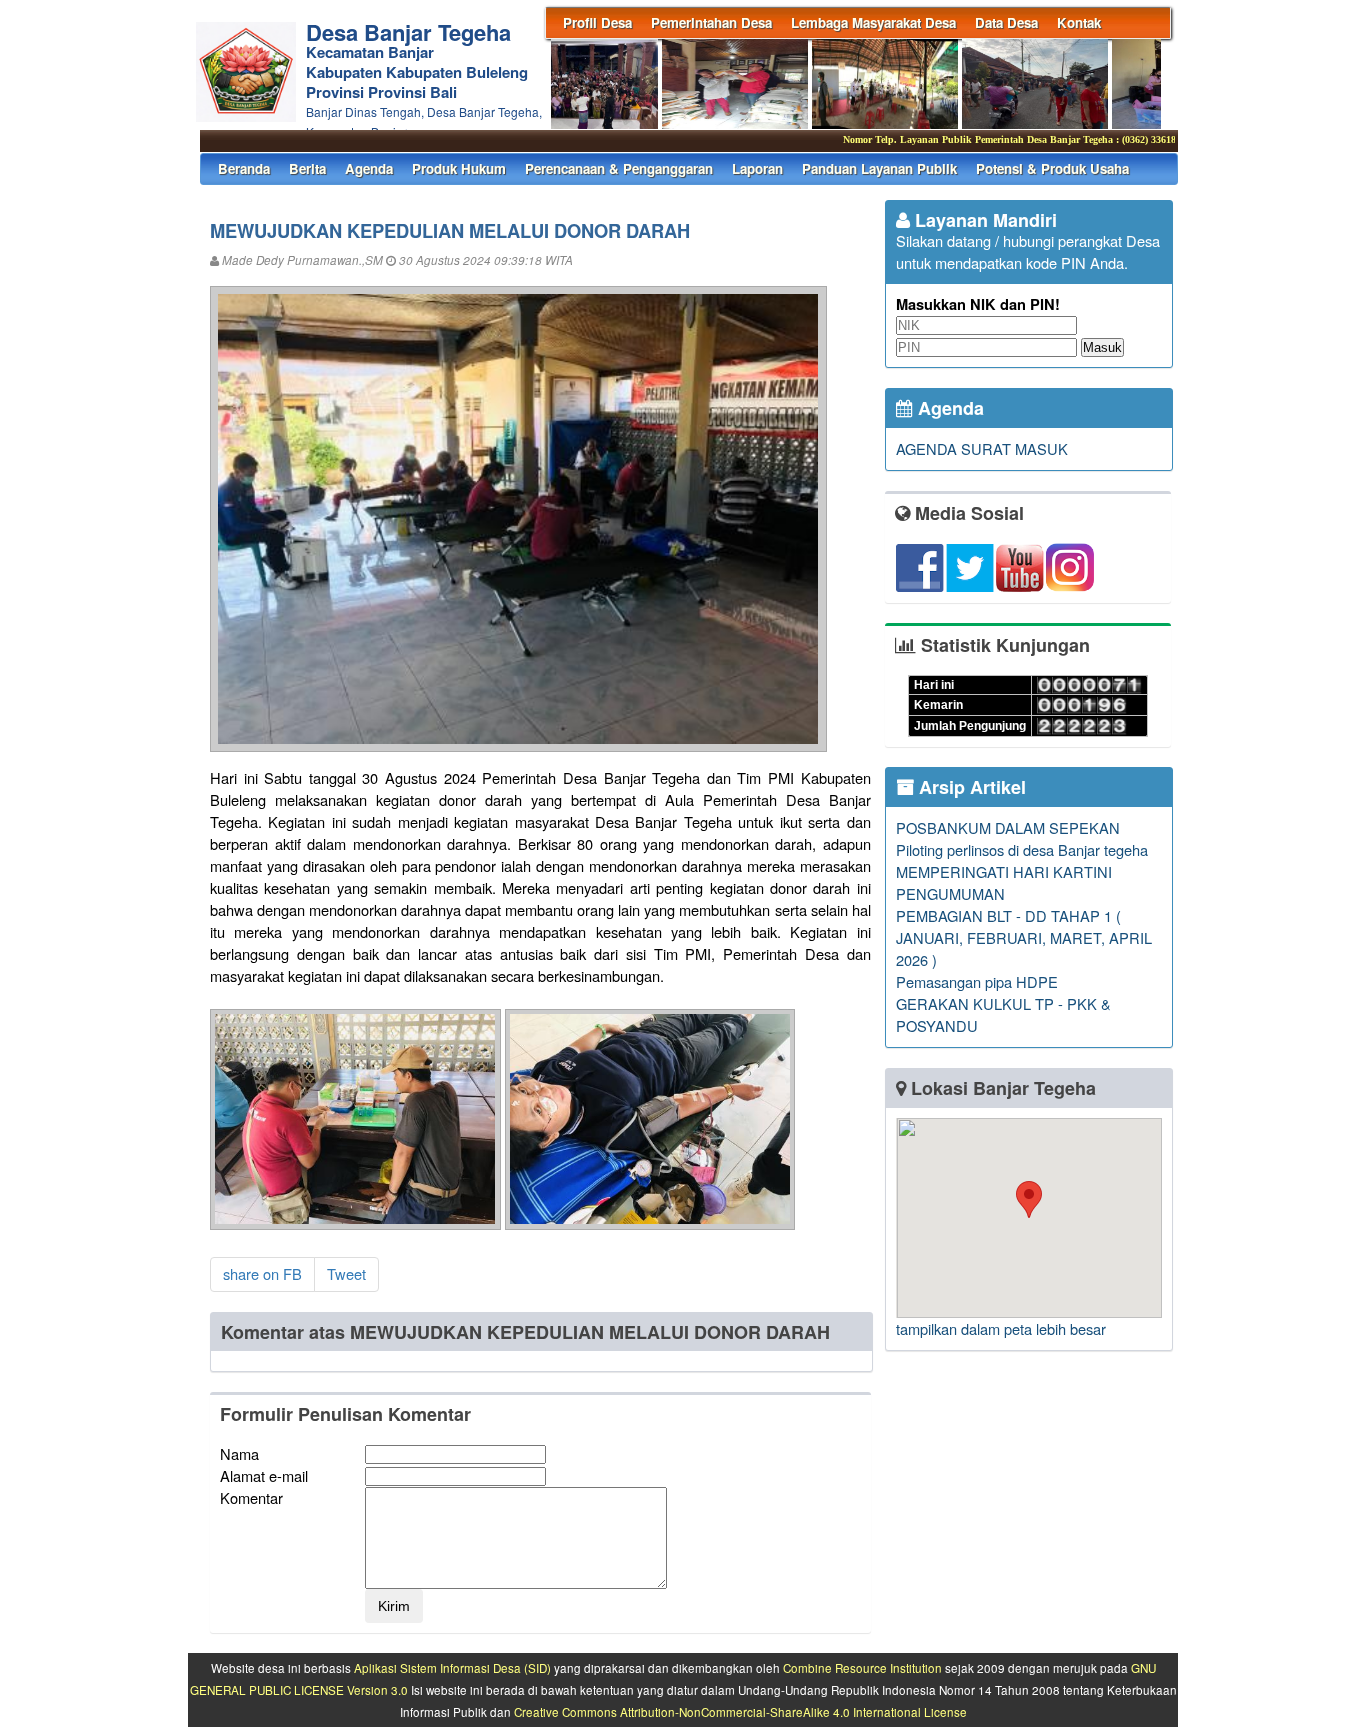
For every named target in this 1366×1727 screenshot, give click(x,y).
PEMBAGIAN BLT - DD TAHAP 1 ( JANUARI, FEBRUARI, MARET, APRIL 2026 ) (1024, 937)
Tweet (346, 1273)
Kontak (1079, 22)
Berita (307, 168)
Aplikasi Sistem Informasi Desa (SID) (452, 1668)
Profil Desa (597, 22)
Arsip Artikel (970, 787)
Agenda (369, 168)
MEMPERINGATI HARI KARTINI (1004, 871)
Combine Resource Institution (862, 1668)
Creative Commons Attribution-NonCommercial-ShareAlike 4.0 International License (740, 1712)
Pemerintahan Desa (711, 22)
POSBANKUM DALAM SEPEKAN (1008, 827)
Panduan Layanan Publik (879, 168)
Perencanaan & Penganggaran (619, 168)
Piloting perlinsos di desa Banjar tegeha (1022, 849)
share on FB (262, 1273)
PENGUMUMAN (950, 893)
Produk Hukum (459, 168)
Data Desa (1006, 22)
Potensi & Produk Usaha (1052, 168)
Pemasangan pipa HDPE (977, 981)
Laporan (757, 168)
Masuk (1102, 347)
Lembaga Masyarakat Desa (873, 22)
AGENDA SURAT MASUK (982, 448)
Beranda (244, 168)
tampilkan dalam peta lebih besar (1001, 1328)
